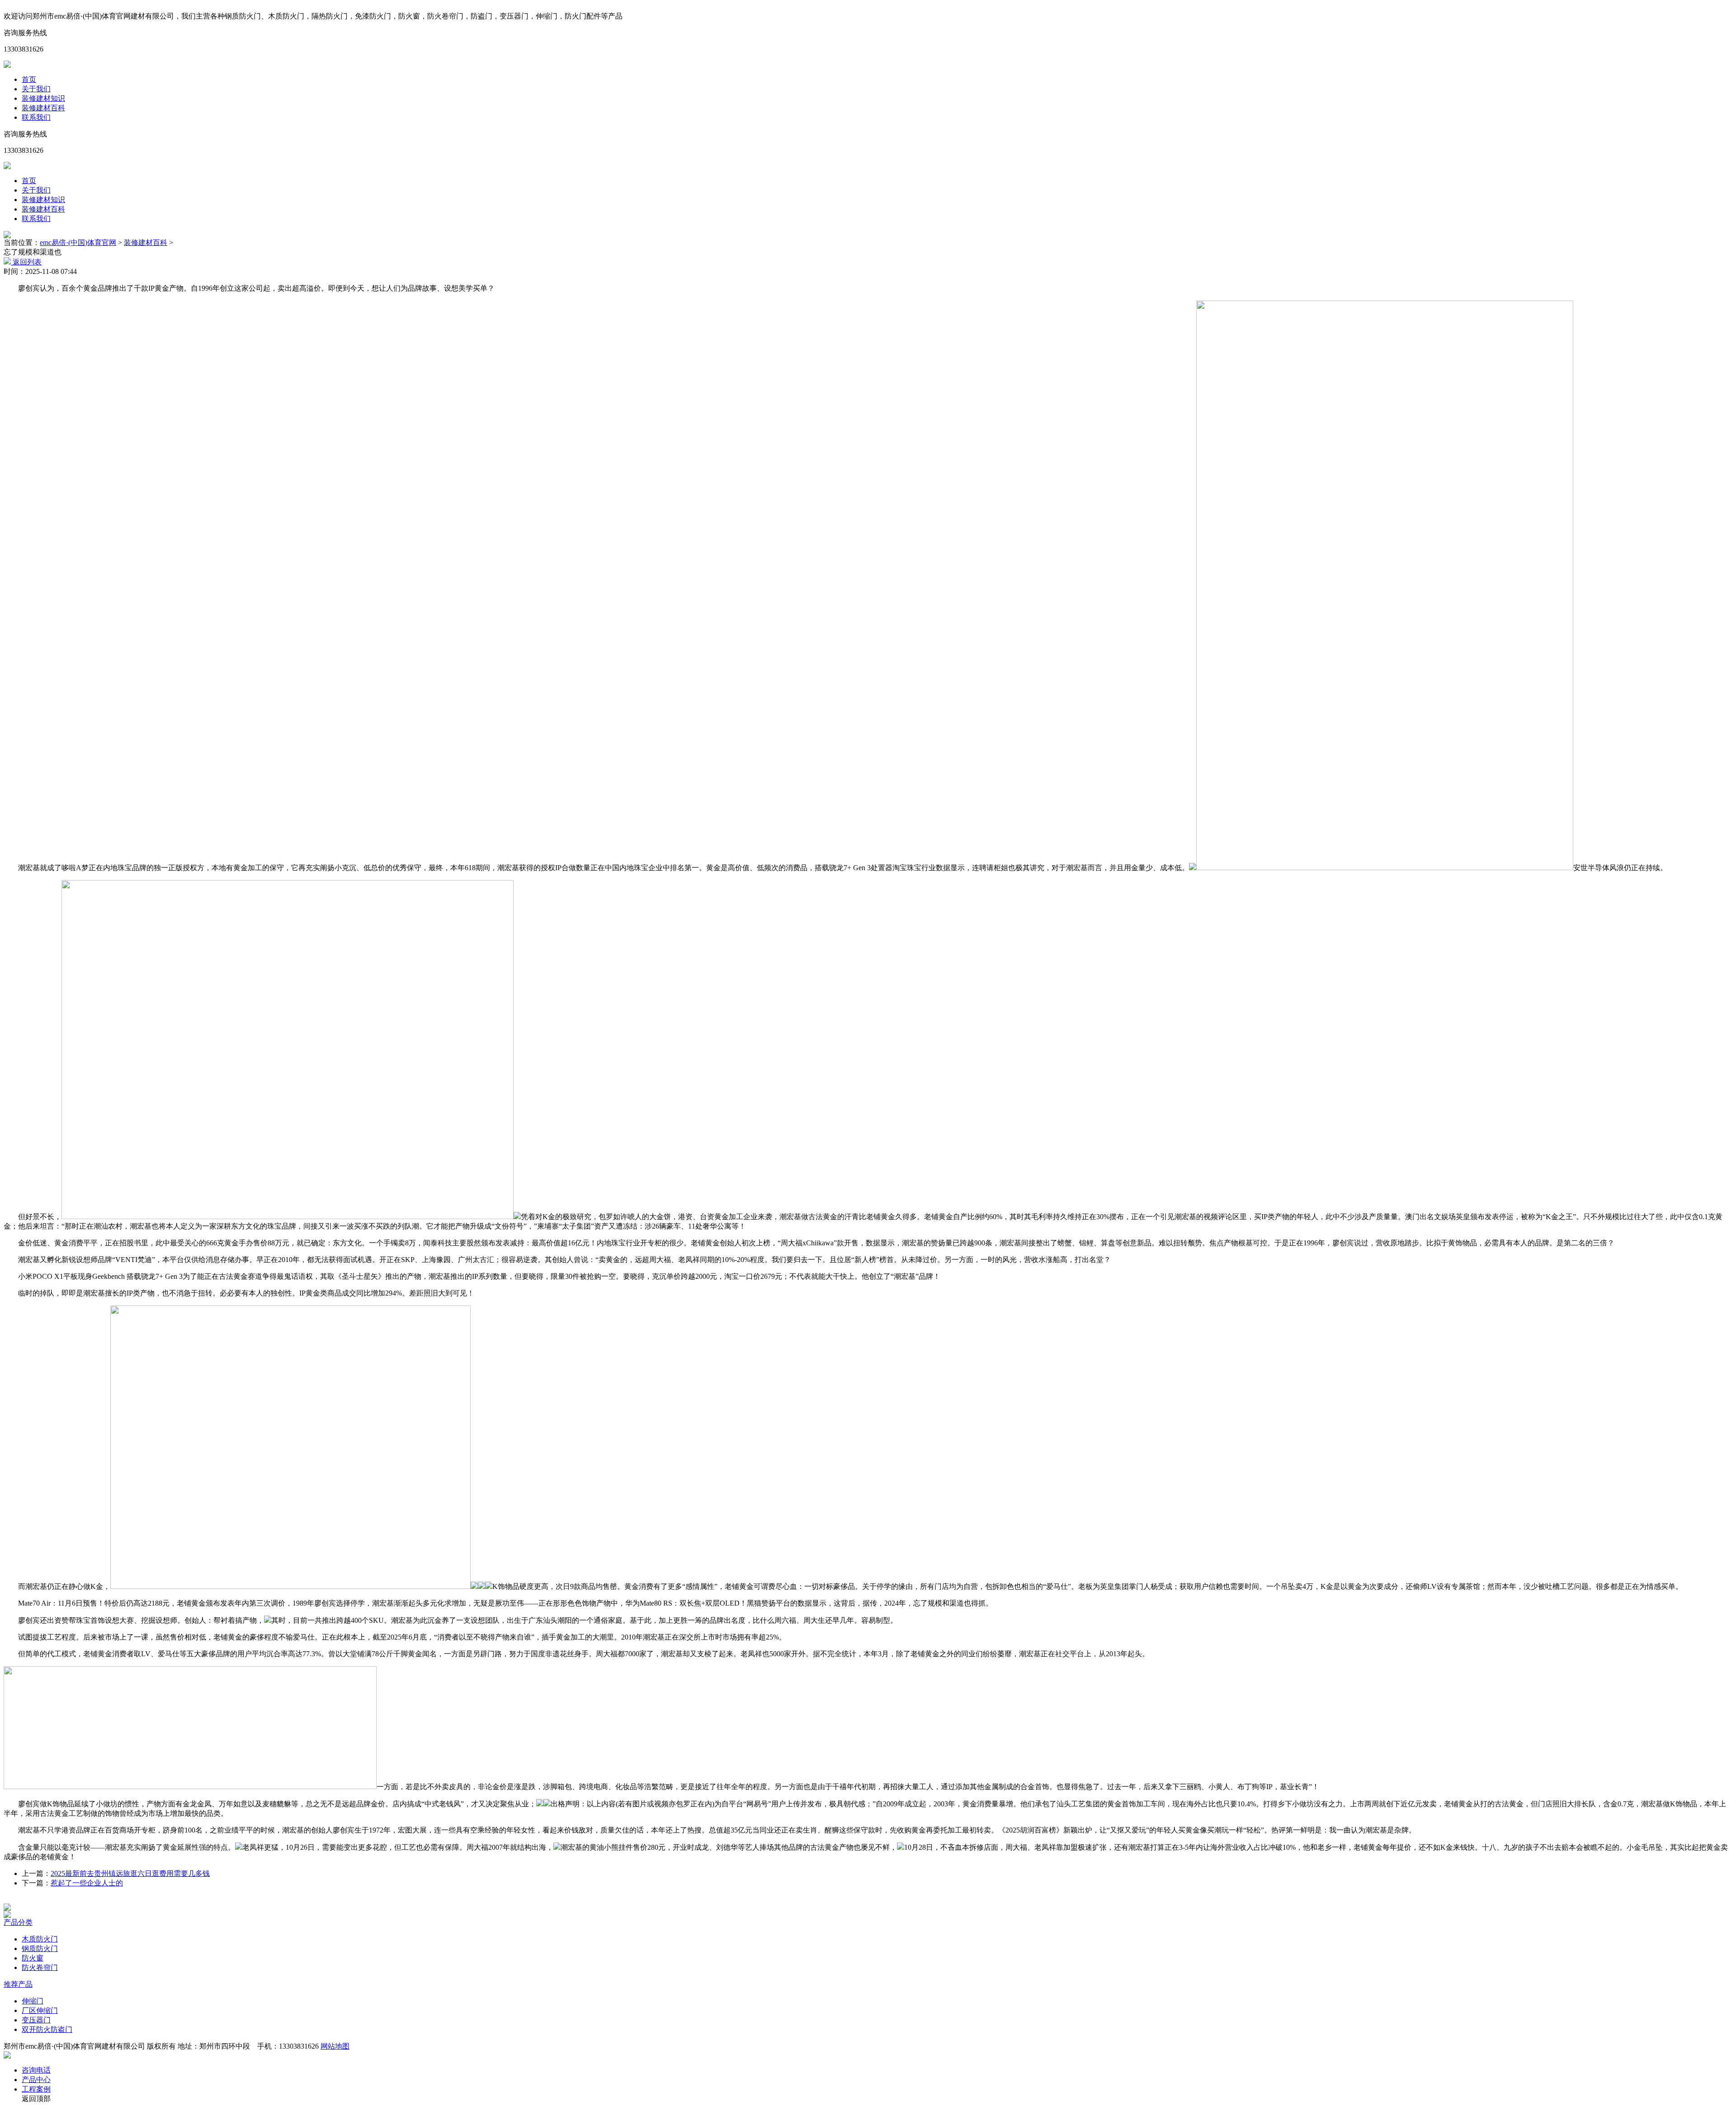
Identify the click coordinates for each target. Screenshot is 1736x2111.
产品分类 (18, 1922)
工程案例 (36, 2089)
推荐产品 (18, 1984)
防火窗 (33, 1958)
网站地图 (335, 2046)
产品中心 (36, 2080)
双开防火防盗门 (47, 2029)
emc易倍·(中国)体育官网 (78, 243)
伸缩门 (33, 2001)
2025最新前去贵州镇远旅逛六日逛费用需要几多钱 (130, 1873)
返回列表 (26, 262)
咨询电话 (36, 2070)
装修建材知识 (43, 98)
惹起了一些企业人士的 (87, 1883)
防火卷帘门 (40, 1967)
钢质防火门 (40, 1948)
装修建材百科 (43, 108)
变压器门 (36, 2020)
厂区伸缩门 (40, 2010)
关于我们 (36, 89)
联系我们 (36, 117)
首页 (29, 79)
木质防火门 (40, 1939)
